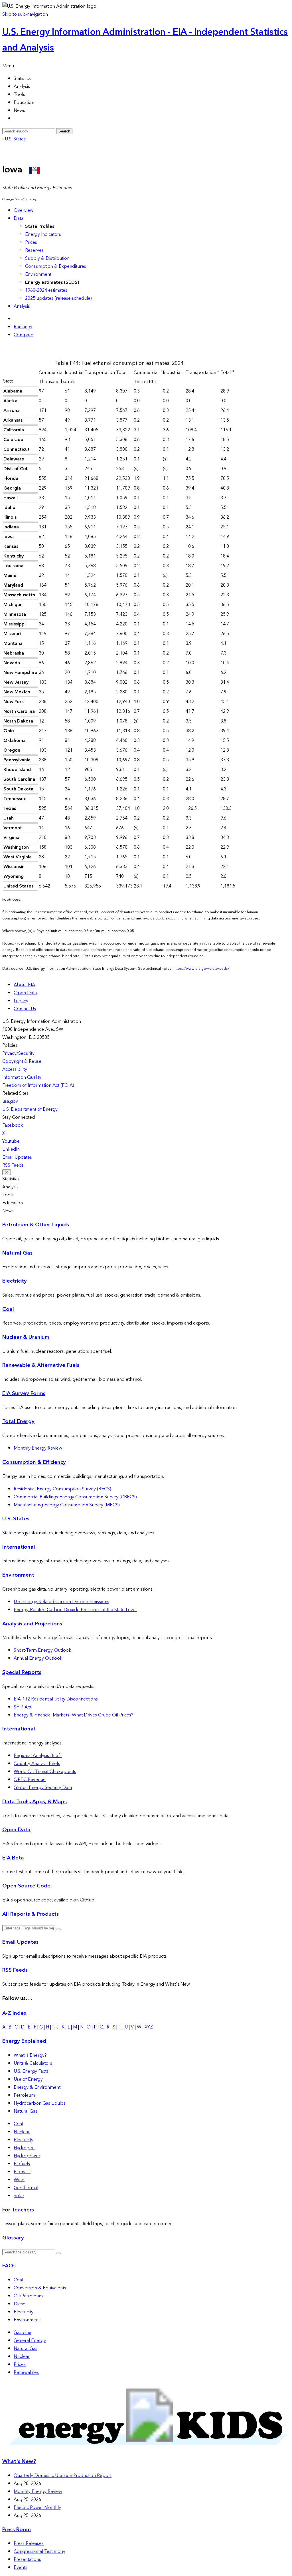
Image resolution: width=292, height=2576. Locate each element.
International (19, 1547)
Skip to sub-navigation (25, 14)
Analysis (22, 306)
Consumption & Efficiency (34, 1462)
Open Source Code (26, 1886)
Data (19, 218)
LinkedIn (11, 1149)
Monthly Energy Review (38, 1448)
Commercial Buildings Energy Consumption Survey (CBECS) (75, 1497)
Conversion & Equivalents (40, 2288)
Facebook (13, 1125)
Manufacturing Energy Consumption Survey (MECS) (67, 1505)
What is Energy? (30, 2055)
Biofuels (22, 2164)
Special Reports (22, 1672)
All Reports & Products (31, 1914)
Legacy (21, 1001)
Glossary (13, 2238)
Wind (19, 2180)
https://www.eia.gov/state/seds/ (201, 969)
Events (21, 2567)
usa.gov (10, 1101)
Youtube (11, 1141)
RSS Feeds (13, 1165)
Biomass (22, 2172)
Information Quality (22, 1077)
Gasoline (23, 2333)
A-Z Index (14, 2013)
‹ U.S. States (14, 139)
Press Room (17, 2530)
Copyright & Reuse (22, 1061)
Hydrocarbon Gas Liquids (40, 2103)
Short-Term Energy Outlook (42, 1650)
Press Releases (29, 2543)
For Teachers (18, 2210)
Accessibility (15, 1069)
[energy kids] (146, 2450)
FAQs (9, 2266)
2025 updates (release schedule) (58, 298)
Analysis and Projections (32, 1624)
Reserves (34, 250)
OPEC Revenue (30, 1780)
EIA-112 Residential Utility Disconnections (56, 1699)
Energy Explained (24, 2041)
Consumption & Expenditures (56, 266)
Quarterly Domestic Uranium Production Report (63, 2476)
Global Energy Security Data (43, 1788)
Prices (31, 242)
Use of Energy (28, 2079)
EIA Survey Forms (24, 1393)
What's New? (19, 2461)
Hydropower (27, 2156)
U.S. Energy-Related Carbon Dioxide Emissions (61, 1602)
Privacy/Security (18, 1053)
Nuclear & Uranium (26, 1337)
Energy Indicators (43, 234)
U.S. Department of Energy (30, 1109)
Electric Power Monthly (37, 2507)
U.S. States (16, 1519)
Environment (38, 274)
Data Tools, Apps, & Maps (35, 1802)
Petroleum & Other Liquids (36, 1225)
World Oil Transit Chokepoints (45, 1772)
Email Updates (17, 1157)
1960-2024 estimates (46, 290)
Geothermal (26, 2188)
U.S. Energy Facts (31, 2071)
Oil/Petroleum (28, 2296)
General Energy (30, 2340)
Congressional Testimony (39, 2551)
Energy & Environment (37, 2087)
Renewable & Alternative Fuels (41, 1365)
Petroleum (24, 2095)
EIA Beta (13, 1858)
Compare (24, 335)
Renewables (26, 2372)
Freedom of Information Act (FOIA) (38, 1085)
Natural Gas (17, 1253)
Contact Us (25, 1009)
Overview (24, 210)
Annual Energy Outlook (38, 1658)
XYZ (149, 2027)
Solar (19, 2196)
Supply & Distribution (47, 258)
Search (64, 131)
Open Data (25, 993)
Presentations (27, 2559)
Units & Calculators (33, 2063)
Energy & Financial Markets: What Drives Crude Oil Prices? (74, 1715)
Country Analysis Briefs (37, 1764)
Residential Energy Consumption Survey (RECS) (62, 1489)
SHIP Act (23, 1707)
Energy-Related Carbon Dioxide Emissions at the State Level (75, 1610)
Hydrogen (24, 2148)
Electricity (15, 1281)
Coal (8, 1309)
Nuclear (22, 2132)
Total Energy (18, 1421)
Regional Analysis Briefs (38, 1756)
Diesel (20, 2304)
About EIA (24, 985)
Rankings (23, 327)
